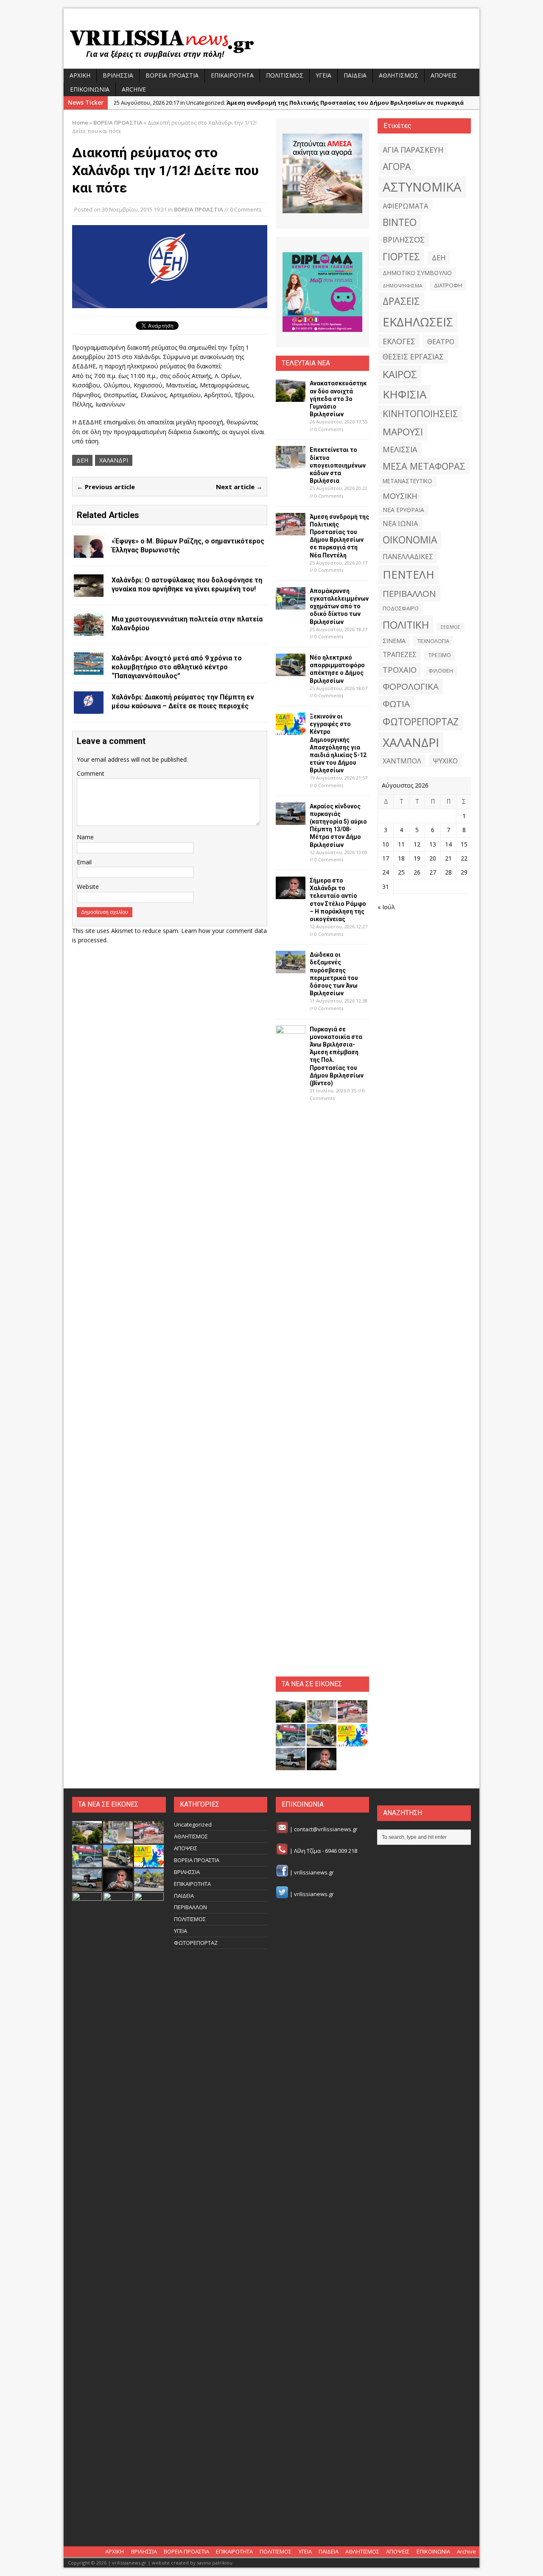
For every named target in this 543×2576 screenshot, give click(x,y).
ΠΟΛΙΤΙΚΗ (406, 625)
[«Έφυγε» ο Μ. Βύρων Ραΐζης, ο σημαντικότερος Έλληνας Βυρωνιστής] (89, 553)
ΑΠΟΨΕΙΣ (444, 75)
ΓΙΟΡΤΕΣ (401, 257)
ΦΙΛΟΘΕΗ (441, 671)
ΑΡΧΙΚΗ (80, 75)
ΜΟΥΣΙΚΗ (400, 496)
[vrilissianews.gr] (271, 43)
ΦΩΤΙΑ (396, 704)
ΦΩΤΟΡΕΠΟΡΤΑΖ (421, 722)
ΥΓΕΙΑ (323, 75)
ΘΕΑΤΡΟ (441, 341)
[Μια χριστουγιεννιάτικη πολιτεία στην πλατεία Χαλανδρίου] (89, 631)
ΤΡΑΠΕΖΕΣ (400, 654)
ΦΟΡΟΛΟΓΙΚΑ (411, 686)
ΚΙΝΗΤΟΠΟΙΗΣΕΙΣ (420, 414)
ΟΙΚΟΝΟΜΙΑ (410, 540)
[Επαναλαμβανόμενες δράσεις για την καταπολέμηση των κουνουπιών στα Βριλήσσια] (118, 2523)
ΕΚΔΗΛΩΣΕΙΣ (418, 322)
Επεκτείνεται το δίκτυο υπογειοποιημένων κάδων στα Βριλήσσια (338, 465)
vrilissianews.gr (314, 1872)
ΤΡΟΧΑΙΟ (400, 670)
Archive (134, 89)
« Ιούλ (386, 907)
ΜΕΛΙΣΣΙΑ (400, 449)
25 (401, 872)
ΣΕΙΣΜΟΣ (451, 627)
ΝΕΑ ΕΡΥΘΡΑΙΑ (403, 510)
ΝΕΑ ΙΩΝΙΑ (400, 524)
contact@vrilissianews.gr (326, 1829)
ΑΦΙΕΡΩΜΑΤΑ (405, 206)
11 (401, 844)
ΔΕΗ (82, 460)
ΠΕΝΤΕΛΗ (409, 574)
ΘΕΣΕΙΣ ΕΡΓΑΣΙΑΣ (413, 356)
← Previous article (106, 487)
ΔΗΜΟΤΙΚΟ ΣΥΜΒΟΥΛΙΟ (417, 273)
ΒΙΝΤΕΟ (400, 222)
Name (85, 837)
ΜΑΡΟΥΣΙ (403, 432)
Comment (91, 773)
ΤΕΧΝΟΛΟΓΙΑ (433, 641)
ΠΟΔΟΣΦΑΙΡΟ (401, 608)
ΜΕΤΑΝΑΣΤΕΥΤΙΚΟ (407, 481)
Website (88, 887)
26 (417, 872)
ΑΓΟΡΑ (397, 166)
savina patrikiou (215, 2563)
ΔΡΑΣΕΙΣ (401, 301)
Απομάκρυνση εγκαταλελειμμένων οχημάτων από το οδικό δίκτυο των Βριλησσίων (339, 606)
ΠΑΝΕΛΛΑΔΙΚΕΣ (408, 557)
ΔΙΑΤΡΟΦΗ (448, 285)
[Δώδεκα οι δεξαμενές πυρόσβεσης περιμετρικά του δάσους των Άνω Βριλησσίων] (291, 968)
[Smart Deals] (322, 173)
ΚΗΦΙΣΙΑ (404, 394)
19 (417, 858)
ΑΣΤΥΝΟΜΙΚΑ (422, 187)
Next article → (239, 487)
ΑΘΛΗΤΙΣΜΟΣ (399, 75)
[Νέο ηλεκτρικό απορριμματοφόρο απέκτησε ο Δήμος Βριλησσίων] (291, 671)
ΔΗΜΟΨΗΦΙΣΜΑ (402, 285)
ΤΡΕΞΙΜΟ (440, 655)
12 (417, 844)
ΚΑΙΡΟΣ (400, 374)
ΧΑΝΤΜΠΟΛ (402, 761)
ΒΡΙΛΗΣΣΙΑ (118, 75)
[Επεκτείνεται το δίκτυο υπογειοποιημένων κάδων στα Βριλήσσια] (291, 464)
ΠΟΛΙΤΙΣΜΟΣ (285, 75)
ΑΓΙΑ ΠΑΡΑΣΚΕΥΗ (413, 150)
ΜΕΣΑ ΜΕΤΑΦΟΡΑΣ (424, 466)
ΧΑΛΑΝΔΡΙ (114, 460)
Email (84, 862)
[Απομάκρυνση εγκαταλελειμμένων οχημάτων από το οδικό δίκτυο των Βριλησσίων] (291, 605)
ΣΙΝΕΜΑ (394, 641)
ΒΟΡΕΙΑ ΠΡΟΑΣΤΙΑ (172, 75)
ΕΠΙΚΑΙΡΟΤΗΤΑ (232, 75)
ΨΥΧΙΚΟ (445, 761)
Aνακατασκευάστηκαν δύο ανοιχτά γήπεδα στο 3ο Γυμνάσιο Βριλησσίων (338, 399)
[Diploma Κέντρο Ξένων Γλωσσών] (322, 292)
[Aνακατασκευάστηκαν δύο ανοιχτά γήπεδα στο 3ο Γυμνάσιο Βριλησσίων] (291, 397)
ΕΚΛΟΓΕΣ (399, 341)
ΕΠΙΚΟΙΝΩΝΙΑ (90, 89)
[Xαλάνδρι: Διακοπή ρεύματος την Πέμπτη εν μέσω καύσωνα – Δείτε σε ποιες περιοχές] (89, 709)
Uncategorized (193, 1824)
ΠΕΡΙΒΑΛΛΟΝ (409, 593)
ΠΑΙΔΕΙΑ (355, 75)
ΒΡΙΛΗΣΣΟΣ (404, 239)
